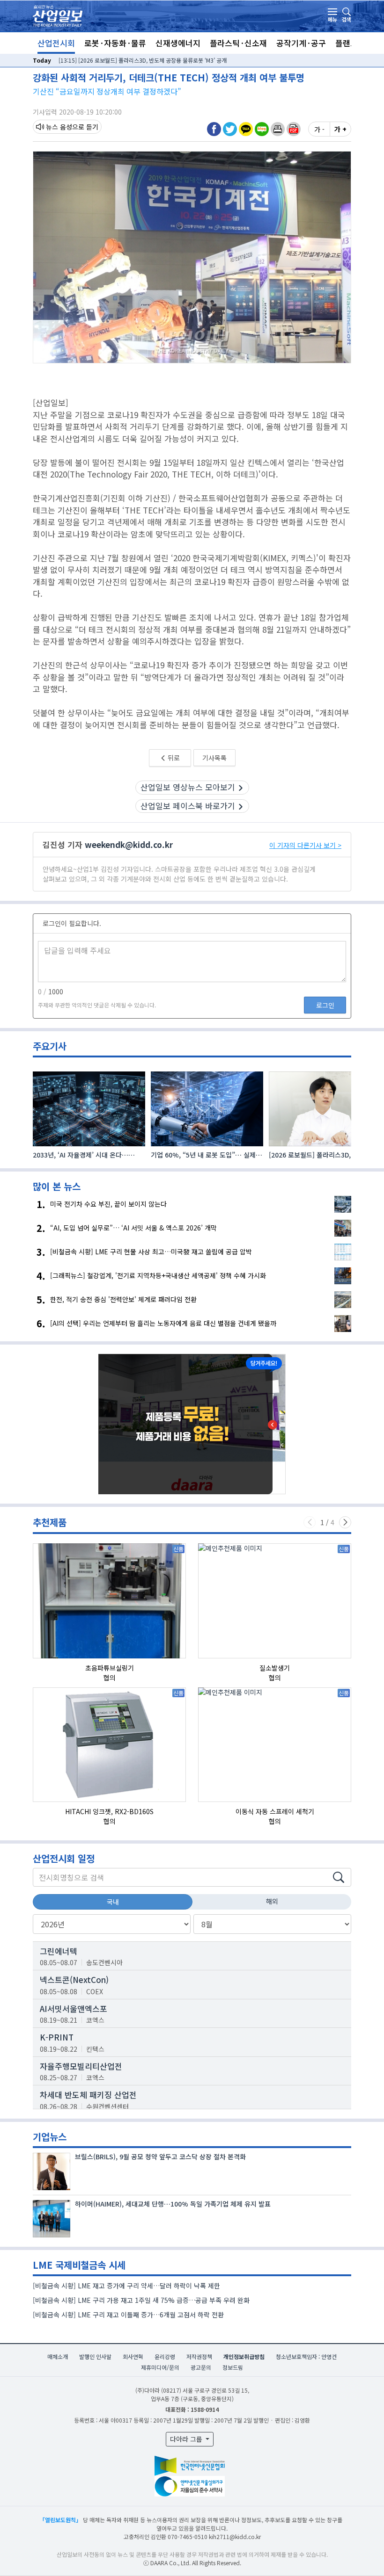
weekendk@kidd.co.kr (129, 844)
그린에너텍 (59, 1951)
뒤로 (173, 758)
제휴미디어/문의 (160, 2367)
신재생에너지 (178, 43)
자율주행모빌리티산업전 (81, 2066)
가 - (319, 129)
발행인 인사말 (95, 2356)
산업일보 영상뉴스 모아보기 (188, 787)
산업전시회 (56, 43)
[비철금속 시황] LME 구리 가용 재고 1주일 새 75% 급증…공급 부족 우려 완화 (141, 2300)
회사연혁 (133, 2356)
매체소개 (58, 2356)
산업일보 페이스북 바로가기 (188, 806)
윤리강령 (165, 2356)
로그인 (325, 1005)
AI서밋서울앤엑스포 (74, 2008)
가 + (340, 129)
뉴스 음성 (59, 127)
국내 (113, 1902)
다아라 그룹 (187, 2439)
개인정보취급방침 (244, 2356)
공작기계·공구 (301, 43)
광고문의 (201, 2367)
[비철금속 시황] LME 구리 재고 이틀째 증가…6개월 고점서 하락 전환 (128, 2315)
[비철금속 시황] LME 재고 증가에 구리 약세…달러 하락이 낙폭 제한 (126, 2286)
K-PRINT (57, 2037)
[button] (278, 129)
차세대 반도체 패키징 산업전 (88, 2095)
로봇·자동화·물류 (115, 43)
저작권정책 (199, 2356)
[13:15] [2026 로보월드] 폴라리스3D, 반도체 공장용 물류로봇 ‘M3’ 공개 (143, 60)
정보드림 (233, 2367)
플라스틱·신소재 (238, 43)
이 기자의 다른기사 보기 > (305, 845)
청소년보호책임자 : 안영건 (306, 2356)
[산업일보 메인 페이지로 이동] (58, 15)
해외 (272, 1901)
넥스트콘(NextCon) (74, 1979)
